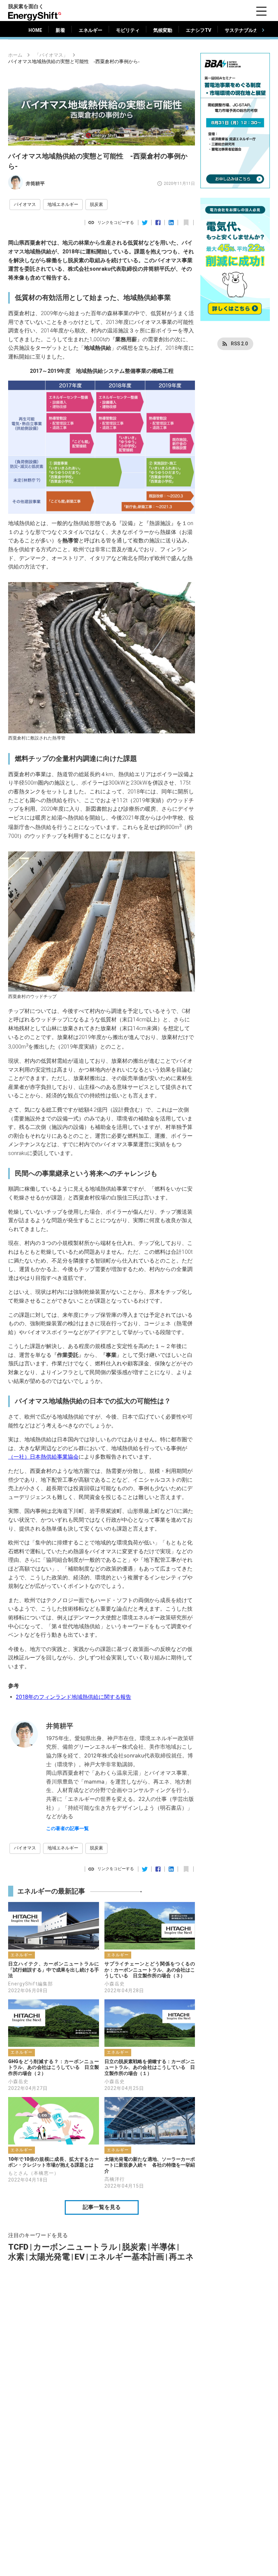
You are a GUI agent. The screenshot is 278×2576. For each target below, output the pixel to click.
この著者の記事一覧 (67, 1828)
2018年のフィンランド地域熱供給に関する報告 (74, 1697)
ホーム (15, 55)
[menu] (261, 11)
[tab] (35, 30)
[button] (25, 205)
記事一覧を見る (102, 2207)
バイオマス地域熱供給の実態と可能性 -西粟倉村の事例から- (74, 62)
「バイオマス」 (51, 55)
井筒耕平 (35, 184)
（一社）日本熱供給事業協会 (43, 1457)
